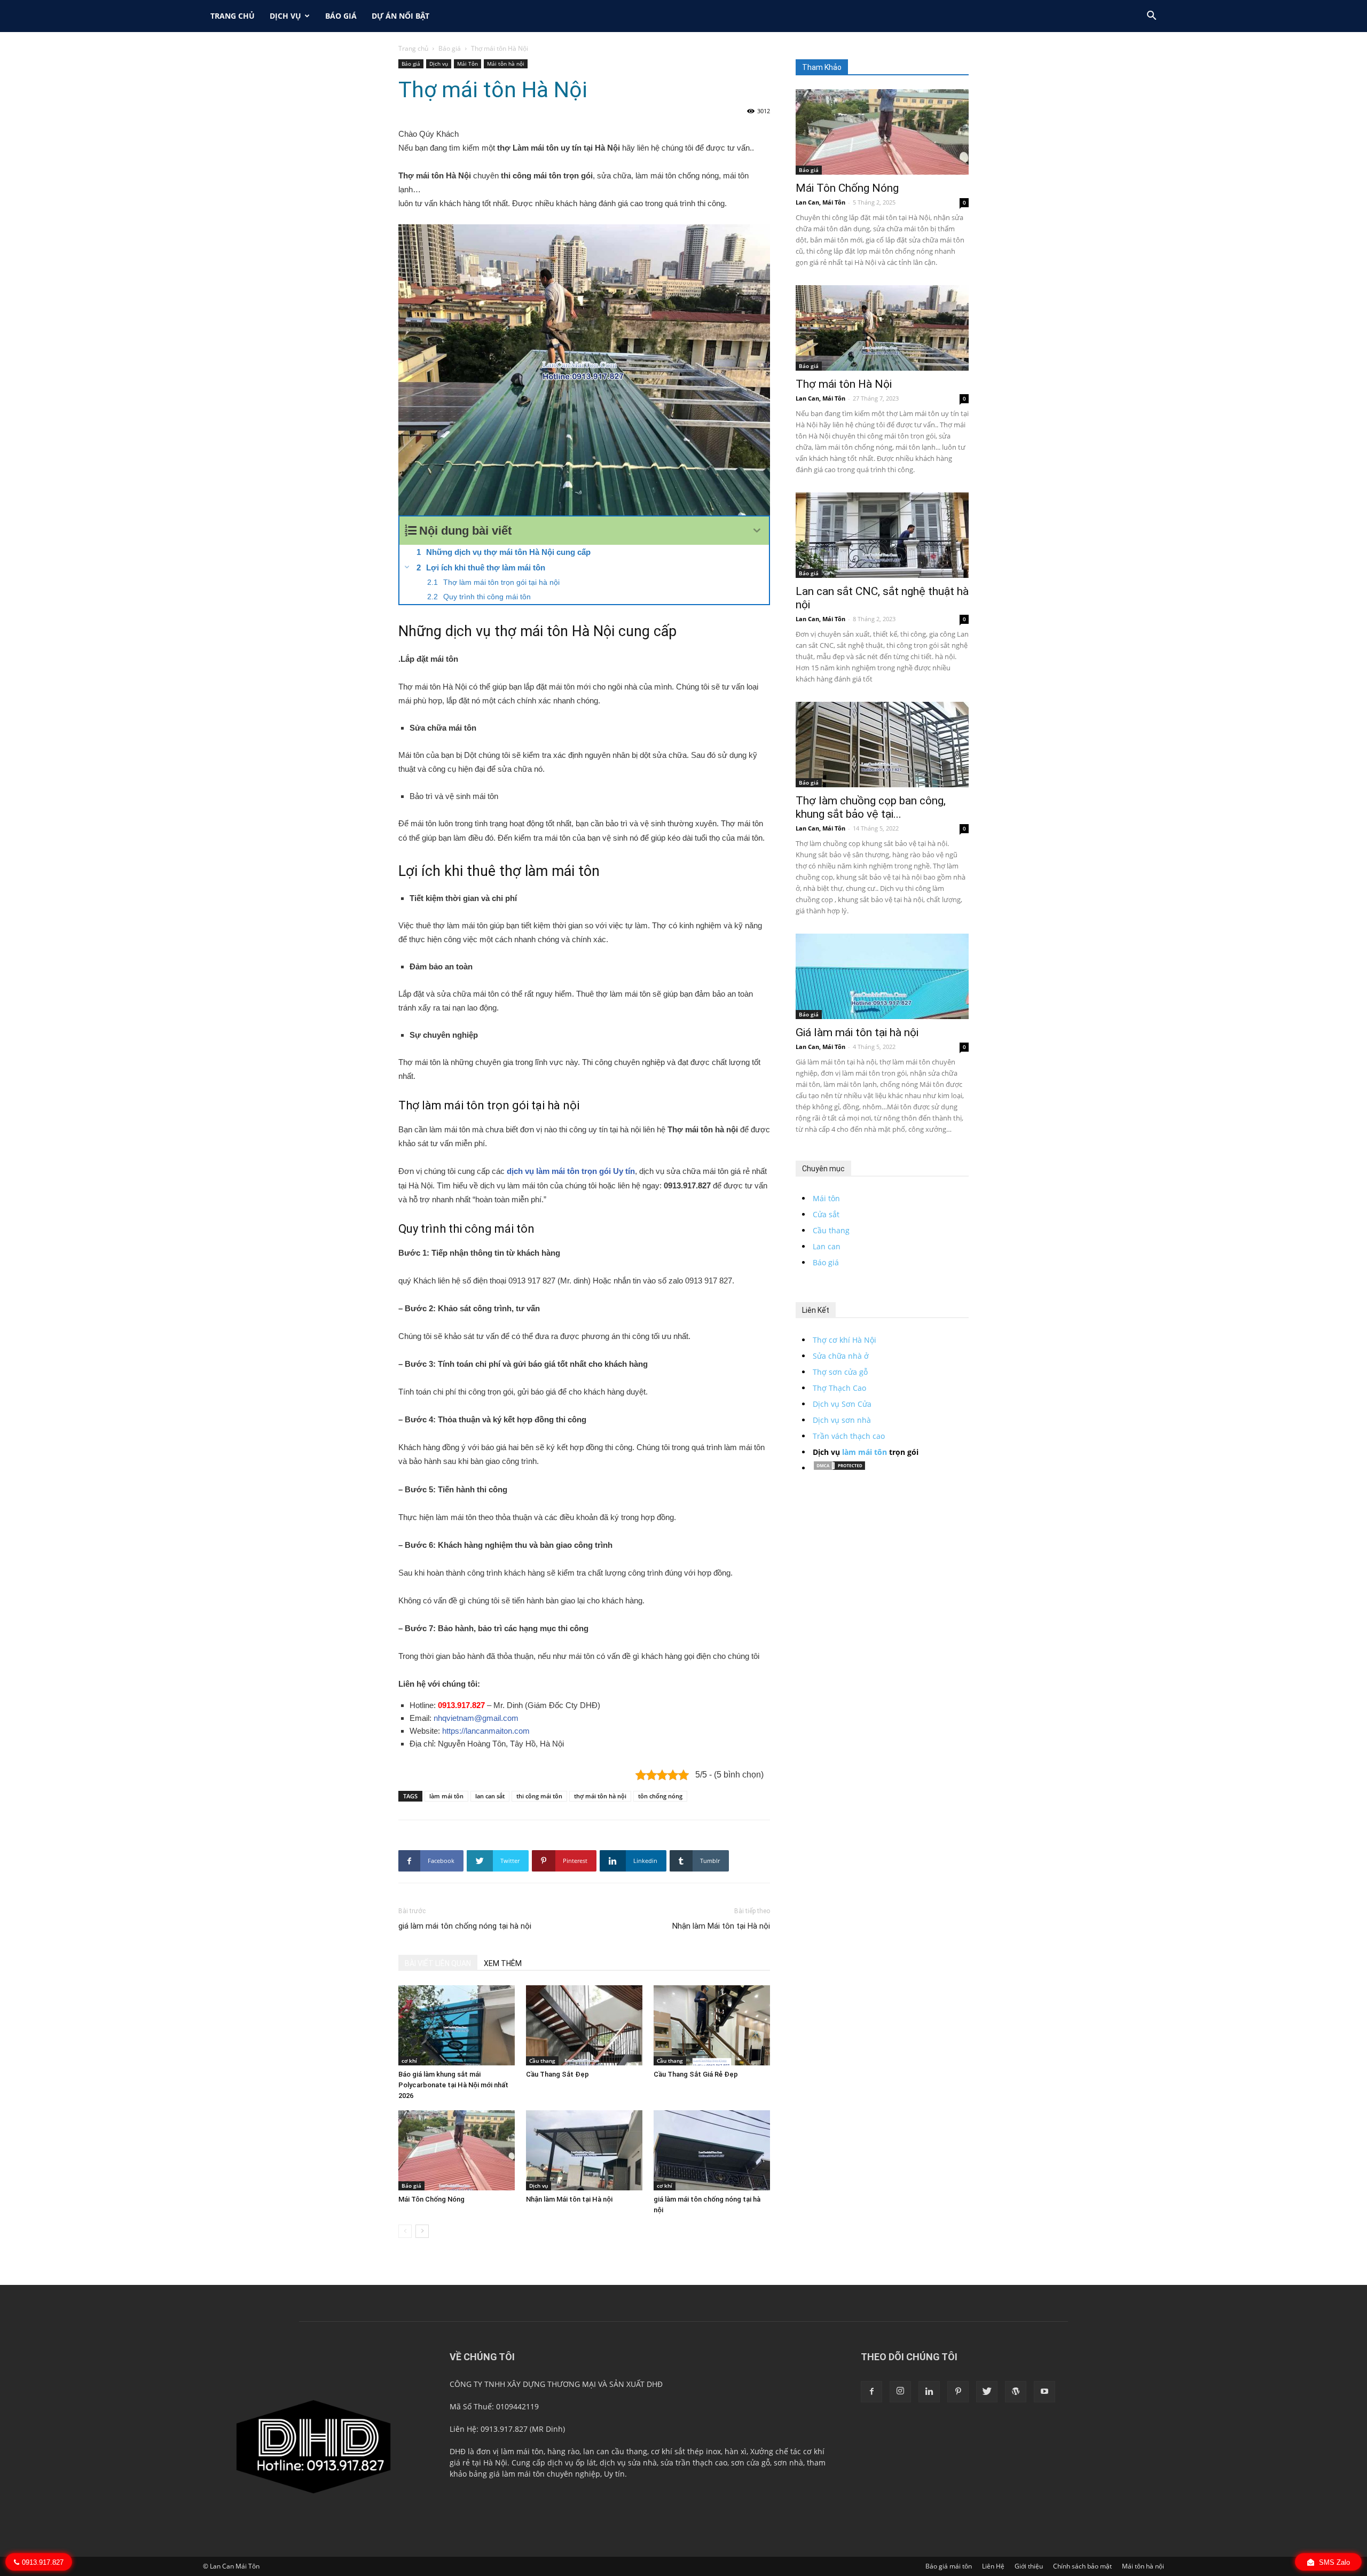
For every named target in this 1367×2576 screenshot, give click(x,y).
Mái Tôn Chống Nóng (431, 2199)
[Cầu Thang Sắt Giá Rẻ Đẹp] (712, 2025)
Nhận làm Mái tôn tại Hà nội (721, 1926)
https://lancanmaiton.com (486, 1731)
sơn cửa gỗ (751, 2463)
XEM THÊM (503, 1963)
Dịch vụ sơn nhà (842, 1420)
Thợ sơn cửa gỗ (840, 1372)
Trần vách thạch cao (849, 1436)
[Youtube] (1044, 2392)
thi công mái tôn (539, 1796)
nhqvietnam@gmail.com (476, 1718)
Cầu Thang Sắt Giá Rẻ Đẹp (696, 2074)
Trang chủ (413, 48)
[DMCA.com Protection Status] (839, 1468)
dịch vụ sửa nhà (628, 2463)
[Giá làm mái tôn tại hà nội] (882, 976)
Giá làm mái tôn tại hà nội (857, 1032)
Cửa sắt (826, 1214)
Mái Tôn (468, 64)
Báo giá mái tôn (949, 2566)
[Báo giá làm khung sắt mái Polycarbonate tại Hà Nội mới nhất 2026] (457, 2025)
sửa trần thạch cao (694, 2463)
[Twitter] (987, 2392)
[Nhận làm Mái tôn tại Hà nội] (584, 2150)
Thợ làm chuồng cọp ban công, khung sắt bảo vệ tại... (871, 807)
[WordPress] (1016, 2392)
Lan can (827, 1246)
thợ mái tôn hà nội (600, 1796)
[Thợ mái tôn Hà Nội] (882, 328)
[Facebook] (871, 2392)
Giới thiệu (1029, 2566)
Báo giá (341, 16)
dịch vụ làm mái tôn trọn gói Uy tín (571, 1171)
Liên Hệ (993, 2566)
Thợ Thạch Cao (839, 1388)
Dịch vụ (285, 16)
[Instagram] (900, 2392)
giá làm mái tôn (517, 2474)
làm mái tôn (446, 1796)
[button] (1151, 17)
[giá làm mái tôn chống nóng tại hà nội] (712, 2150)
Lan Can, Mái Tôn (820, 202)
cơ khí (409, 2061)
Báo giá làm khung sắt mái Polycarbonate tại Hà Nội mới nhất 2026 (453, 2085)
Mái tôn (826, 1198)
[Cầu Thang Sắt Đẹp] (584, 2025)
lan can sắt (490, 1796)
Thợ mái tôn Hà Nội (844, 384)
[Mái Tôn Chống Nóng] (457, 2150)
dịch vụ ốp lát (572, 2463)
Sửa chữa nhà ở (841, 1356)
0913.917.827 (461, 1705)
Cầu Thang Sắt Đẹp (557, 2074)
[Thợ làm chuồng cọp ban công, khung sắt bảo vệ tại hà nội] (882, 745)
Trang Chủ (233, 16)
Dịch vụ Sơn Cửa (842, 1404)
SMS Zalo (1333, 2562)
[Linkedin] (929, 2392)
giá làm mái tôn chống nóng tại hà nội (465, 1926)
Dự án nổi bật (400, 16)
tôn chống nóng (660, 1796)
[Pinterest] (958, 2392)
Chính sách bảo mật (1082, 2566)
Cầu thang (542, 2061)
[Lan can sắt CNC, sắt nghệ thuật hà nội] (882, 535)
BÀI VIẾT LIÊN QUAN (438, 1963)
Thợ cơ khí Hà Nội (844, 1340)
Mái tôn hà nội (506, 64)
